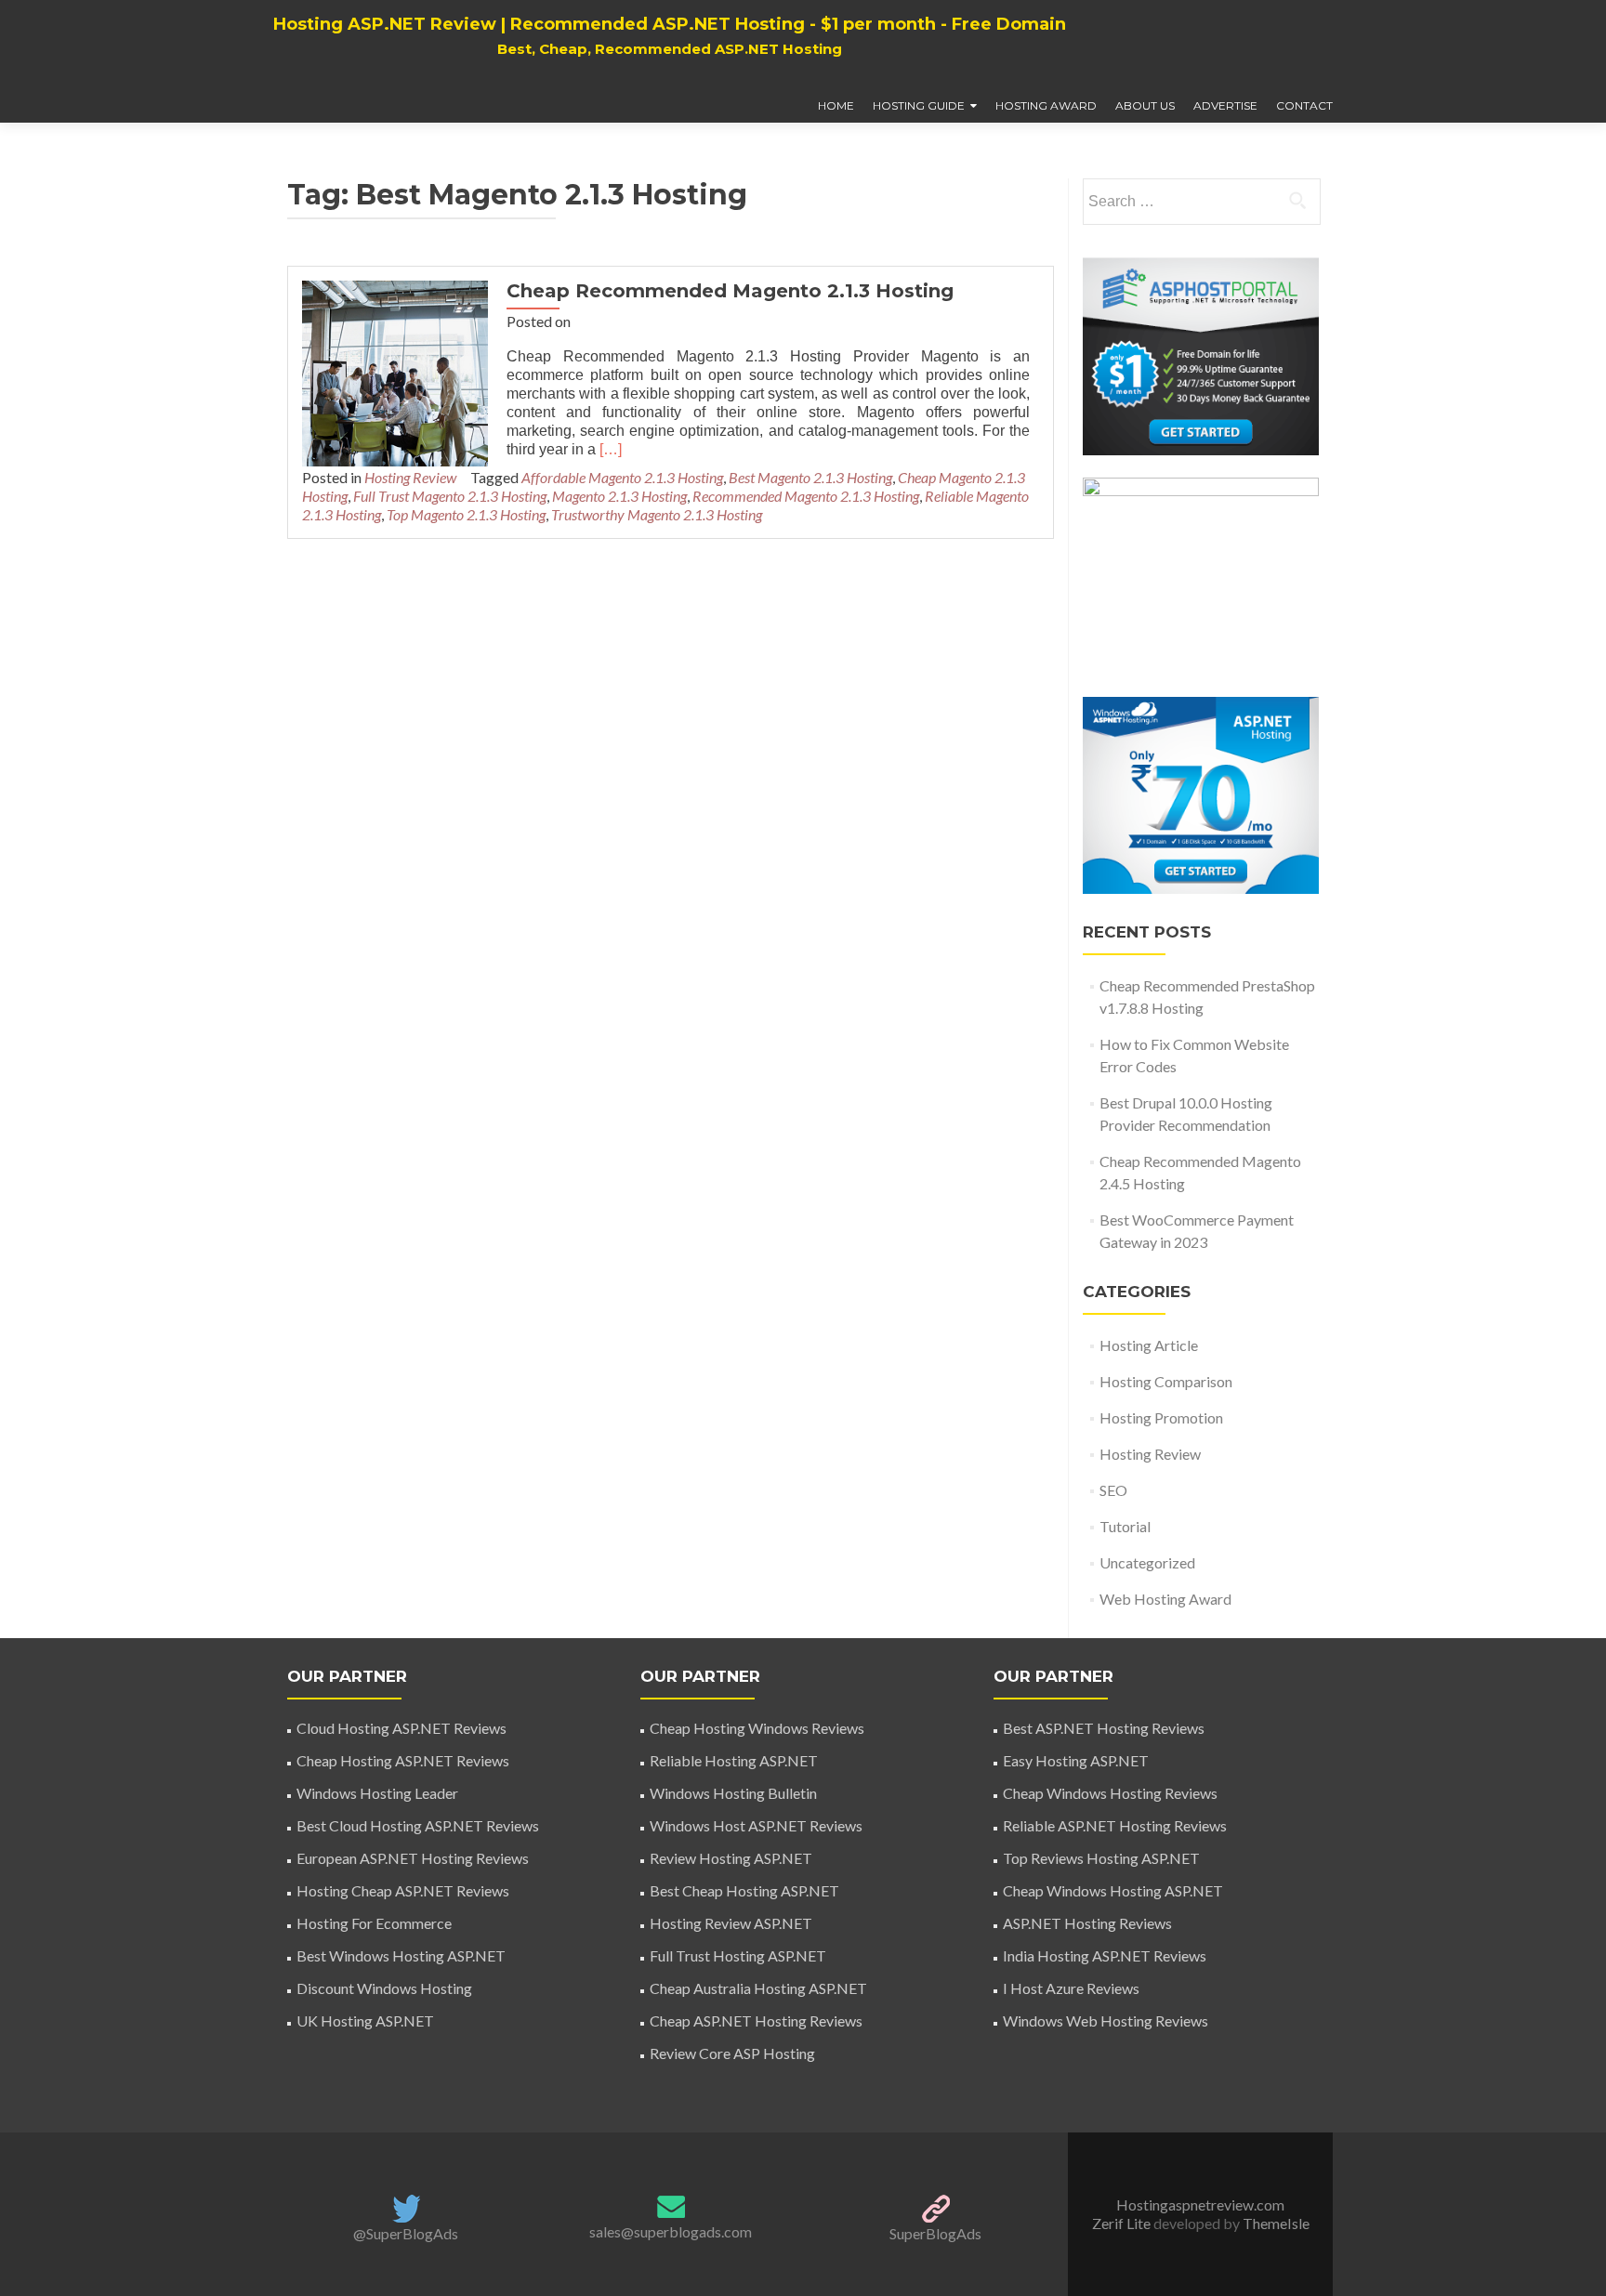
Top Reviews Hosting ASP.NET (1101, 1858)
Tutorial (1125, 1526)
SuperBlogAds (935, 2233)
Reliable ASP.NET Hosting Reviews (1115, 1825)
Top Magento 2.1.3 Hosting (466, 514)
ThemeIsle (1276, 2223)
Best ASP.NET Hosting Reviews (1104, 1728)
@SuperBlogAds (406, 2233)
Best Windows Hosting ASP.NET (401, 1955)
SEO (1113, 1490)
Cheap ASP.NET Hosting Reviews (756, 2020)
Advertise (1225, 105)
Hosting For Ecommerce (374, 1923)
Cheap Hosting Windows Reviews (757, 1728)
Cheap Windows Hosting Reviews (1110, 1793)
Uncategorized (1147, 1562)
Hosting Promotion (1161, 1417)
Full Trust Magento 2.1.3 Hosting (450, 496)
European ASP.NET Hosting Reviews (413, 1858)
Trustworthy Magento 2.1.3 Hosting (657, 514)
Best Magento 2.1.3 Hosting (810, 477)
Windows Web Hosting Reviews (1106, 2020)
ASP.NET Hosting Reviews (1087, 1923)
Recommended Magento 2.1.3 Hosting (806, 496)
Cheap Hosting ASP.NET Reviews (403, 1760)
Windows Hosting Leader (377, 1793)
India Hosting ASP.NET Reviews (1105, 1955)
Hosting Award (1046, 105)
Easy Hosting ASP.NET (1076, 1760)
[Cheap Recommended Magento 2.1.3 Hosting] (395, 371)
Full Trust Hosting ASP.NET (738, 1955)
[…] (611, 449)
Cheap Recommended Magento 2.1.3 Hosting (730, 291)
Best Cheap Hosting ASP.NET (744, 1890)
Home (836, 105)
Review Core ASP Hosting (732, 2053)
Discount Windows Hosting (384, 1988)
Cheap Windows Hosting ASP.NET (1113, 1890)
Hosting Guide (919, 105)
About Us (1145, 105)
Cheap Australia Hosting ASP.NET (758, 1988)
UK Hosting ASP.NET (365, 2020)
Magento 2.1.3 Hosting (619, 496)
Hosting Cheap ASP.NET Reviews (403, 1890)
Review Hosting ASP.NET (731, 1858)
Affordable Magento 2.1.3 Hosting (622, 477)
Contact (1304, 105)
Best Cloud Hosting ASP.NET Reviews (418, 1825)
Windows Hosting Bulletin (733, 1793)
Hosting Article (1149, 1345)
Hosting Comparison (1166, 1381)
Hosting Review (410, 477)
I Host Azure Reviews (1071, 1988)
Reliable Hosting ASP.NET (734, 1760)
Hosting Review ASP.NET (731, 1923)
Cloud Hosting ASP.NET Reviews (401, 1728)
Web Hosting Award (1165, 1599)
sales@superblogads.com (671, 2231)
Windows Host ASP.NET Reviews (756, 1825)
